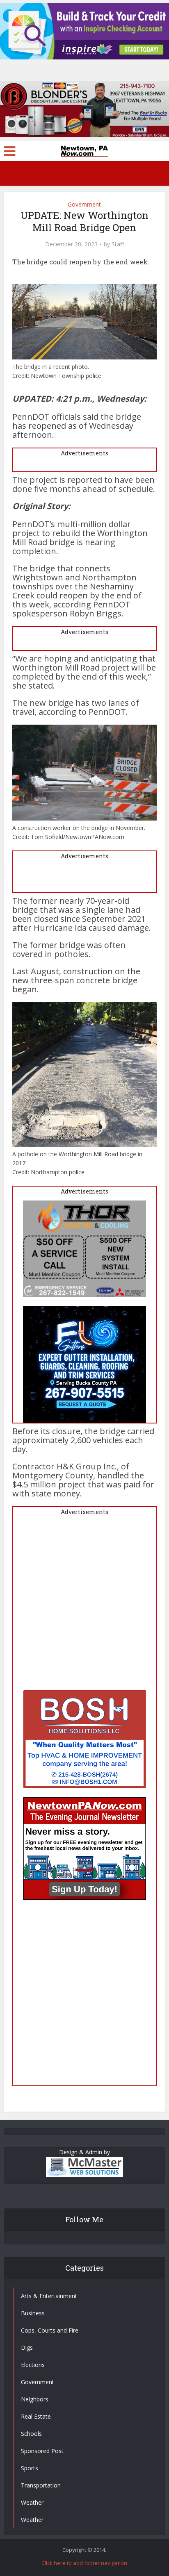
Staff (118, 244)
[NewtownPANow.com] (84, 150)
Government (84, 204)
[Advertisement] (84, 1605)
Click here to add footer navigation (84, 2563)
